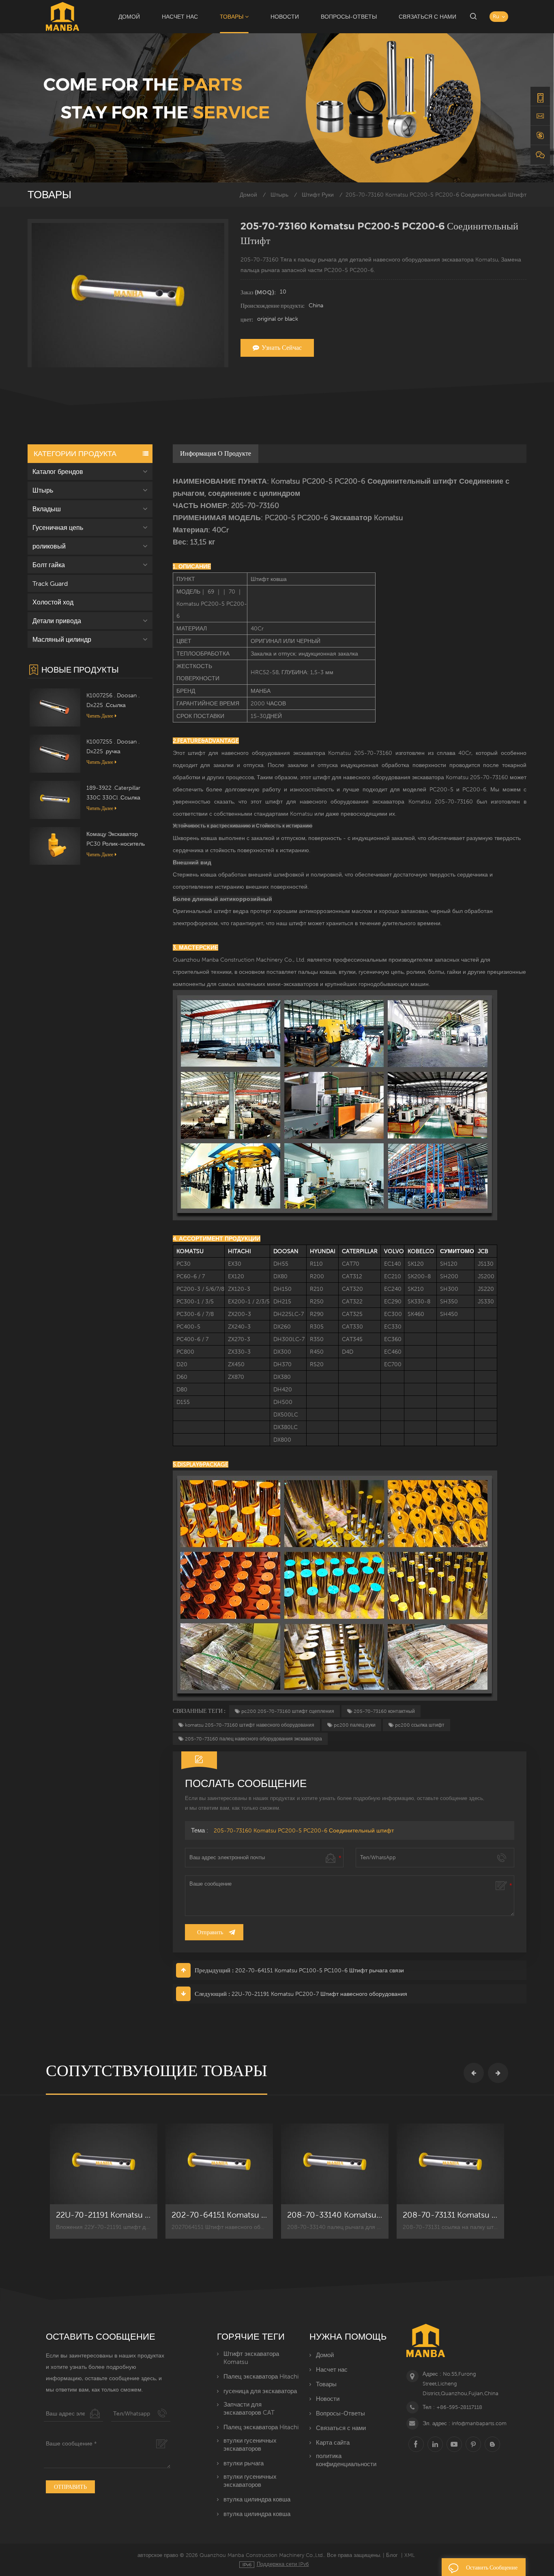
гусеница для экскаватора (260, 2391)
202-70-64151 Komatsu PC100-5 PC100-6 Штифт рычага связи (320, 1970)
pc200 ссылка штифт (420, 1725)
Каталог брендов (58, 471)
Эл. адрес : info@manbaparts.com (465, 2423)
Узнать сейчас (282, 348)
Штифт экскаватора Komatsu (251, 2358)
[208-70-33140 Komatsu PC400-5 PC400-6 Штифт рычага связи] (335, 2164)
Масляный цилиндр (62, 639)
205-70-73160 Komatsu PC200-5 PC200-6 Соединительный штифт (304, 1830)
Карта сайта (333, 2442)
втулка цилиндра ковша (257, 2499)
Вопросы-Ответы (349, 17)
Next (498, 2073)
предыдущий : (214, 1970)
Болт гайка (49, 565)
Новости (285, 17)
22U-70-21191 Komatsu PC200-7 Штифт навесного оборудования (319, 1994)
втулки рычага (244, 2463)
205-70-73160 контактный (384, 1711)
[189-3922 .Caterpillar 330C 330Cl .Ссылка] (55, 799)
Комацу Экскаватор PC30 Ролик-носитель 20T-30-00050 (116, 840)
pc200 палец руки (355, 1725)
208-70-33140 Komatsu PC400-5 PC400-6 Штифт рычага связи (335, 2215)
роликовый (49, 546)
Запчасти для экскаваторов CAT (249, 2408)
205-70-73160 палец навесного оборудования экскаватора (253, 1739)
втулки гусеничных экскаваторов (250, 2444)
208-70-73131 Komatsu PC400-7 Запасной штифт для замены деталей (450, 2215)
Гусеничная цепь (58, 527)
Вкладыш (47, 509)
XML (410, 2555)
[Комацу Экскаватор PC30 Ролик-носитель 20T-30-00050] (55, 845)
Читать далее (100, 716)
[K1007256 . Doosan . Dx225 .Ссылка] (55, 707)
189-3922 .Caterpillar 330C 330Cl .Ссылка (113, 793)
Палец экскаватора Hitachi (261, 2376)
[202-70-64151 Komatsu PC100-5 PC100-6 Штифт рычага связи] (219, 2164)
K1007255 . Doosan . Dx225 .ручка (113, 746)
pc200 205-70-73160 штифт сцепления (288, 1711)
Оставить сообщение (492, 2567)
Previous (474, 2073)
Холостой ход (53, 602)
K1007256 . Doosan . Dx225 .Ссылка (113, 700)
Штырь (279, 195)
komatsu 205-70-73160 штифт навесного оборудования (250, 1725)
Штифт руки (318, 195)
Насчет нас (180, 17)
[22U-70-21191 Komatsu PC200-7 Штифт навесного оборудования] (104, 2164)
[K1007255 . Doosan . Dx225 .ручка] (55, 753)
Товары (232, 17)
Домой (129, 17)
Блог (392, 2555)
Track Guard (50, 583)
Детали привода (57, 621)
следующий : (212, 1994)
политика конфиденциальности (346, 2460)
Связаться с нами (427, 17)
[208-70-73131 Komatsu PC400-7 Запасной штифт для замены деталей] (450, 2164)
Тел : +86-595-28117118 (452, 2407)
